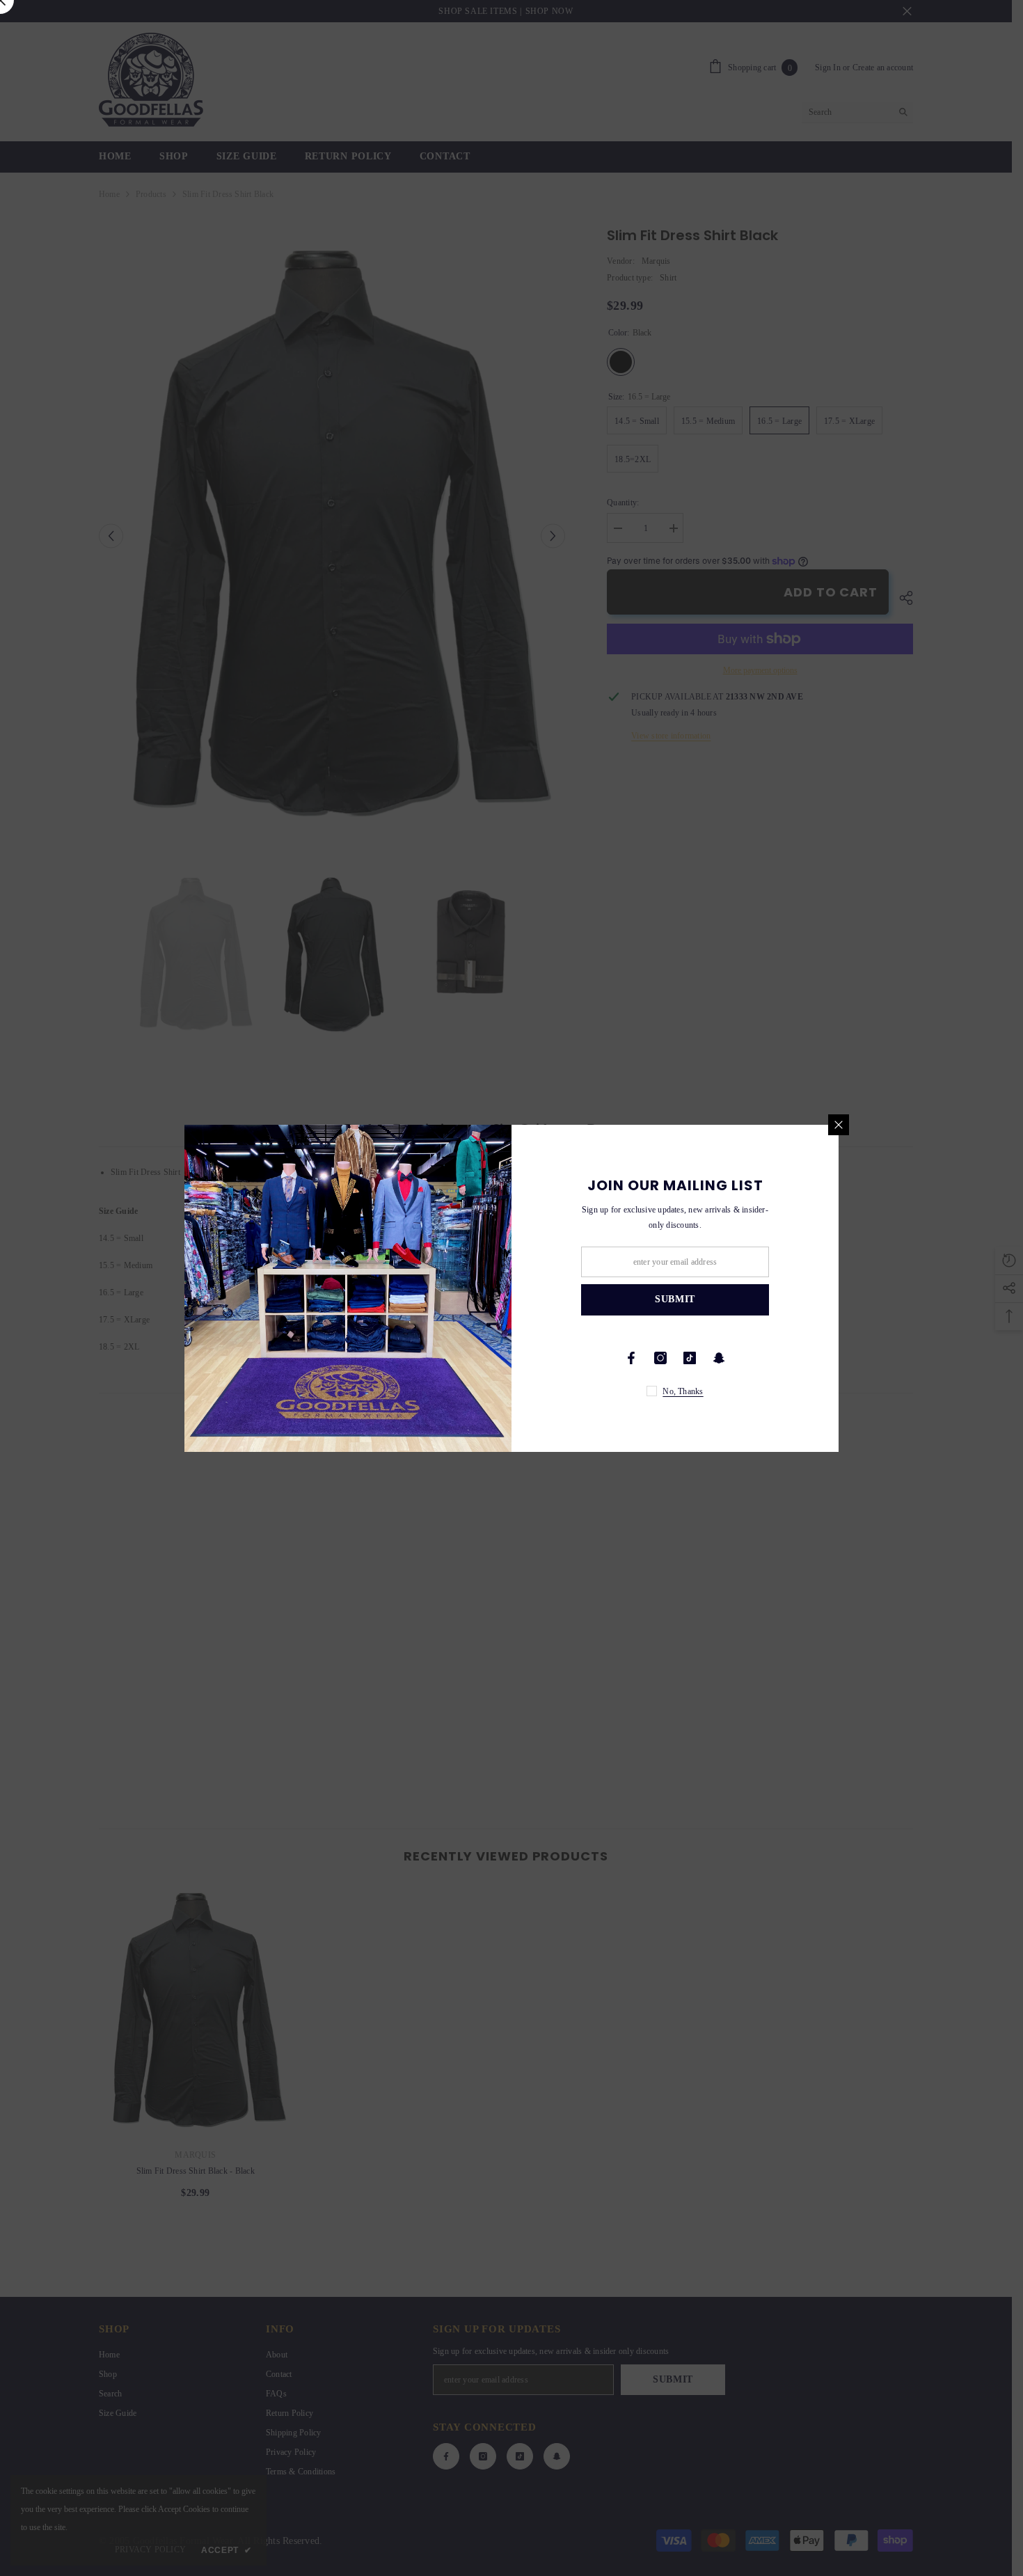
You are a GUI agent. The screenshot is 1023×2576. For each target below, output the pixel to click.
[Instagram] (660, 1358)
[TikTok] (690, 1358)
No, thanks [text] (683, 1391)
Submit (675, 1299)
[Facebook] (631, 1358)
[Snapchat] (719, 1358)
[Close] (839, 1125)
